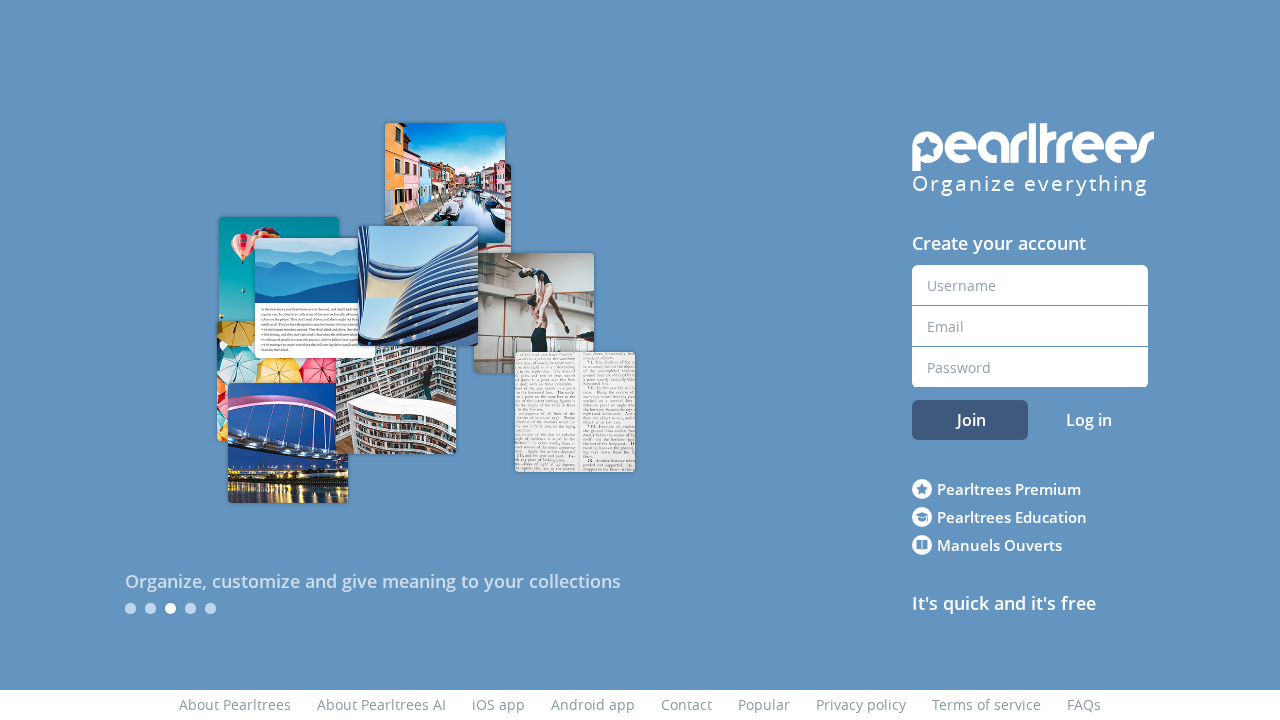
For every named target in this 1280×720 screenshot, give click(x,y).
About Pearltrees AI (381, 704)
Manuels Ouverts (999, 545)
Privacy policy (861, 704)
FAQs (1084, 704)
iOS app (498, 704)
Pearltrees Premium (1009, 489)
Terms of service (986, 704)
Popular (764, 704)
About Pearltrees (235, 704)
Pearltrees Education (1012, 517)
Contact (686, 704)
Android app (593, 704)
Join (971, 420)
